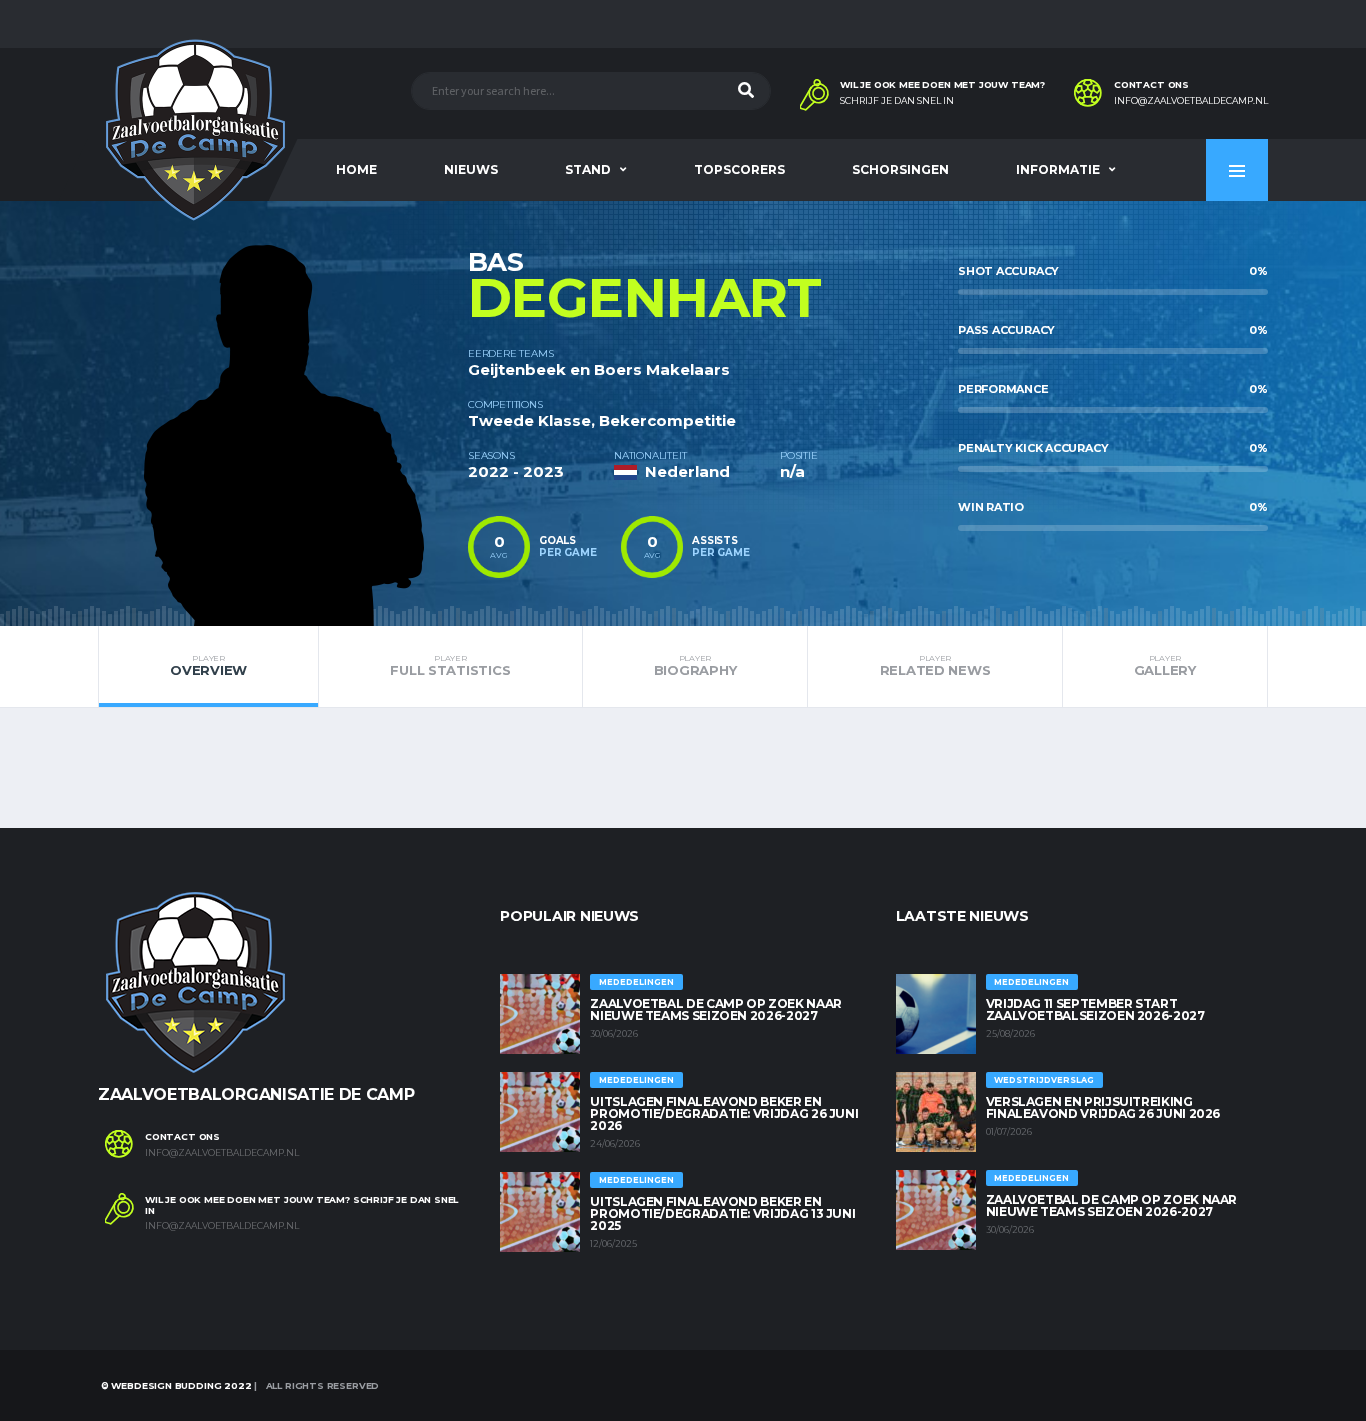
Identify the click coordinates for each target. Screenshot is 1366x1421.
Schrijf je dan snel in (897, 101)
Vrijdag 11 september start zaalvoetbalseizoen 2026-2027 (1095, 1009)
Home (356, 169)
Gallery (1165, 666)
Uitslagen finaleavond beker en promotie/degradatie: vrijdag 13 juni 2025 (722, 1213)
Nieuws (471, 169)
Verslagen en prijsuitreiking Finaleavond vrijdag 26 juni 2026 (1103, 1107)
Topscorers (739, 169)
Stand (588, 169)
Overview (208, 666)
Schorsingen (900, 169)
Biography (695, 666)
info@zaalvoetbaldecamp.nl (1191, 101)
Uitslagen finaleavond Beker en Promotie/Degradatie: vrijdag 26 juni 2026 (724, 1113)
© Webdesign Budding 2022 (175, 1385)
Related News (935, 666)
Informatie (1058, 169)
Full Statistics (450, 666)
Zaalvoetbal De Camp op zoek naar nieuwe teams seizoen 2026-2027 (715, 1009)
